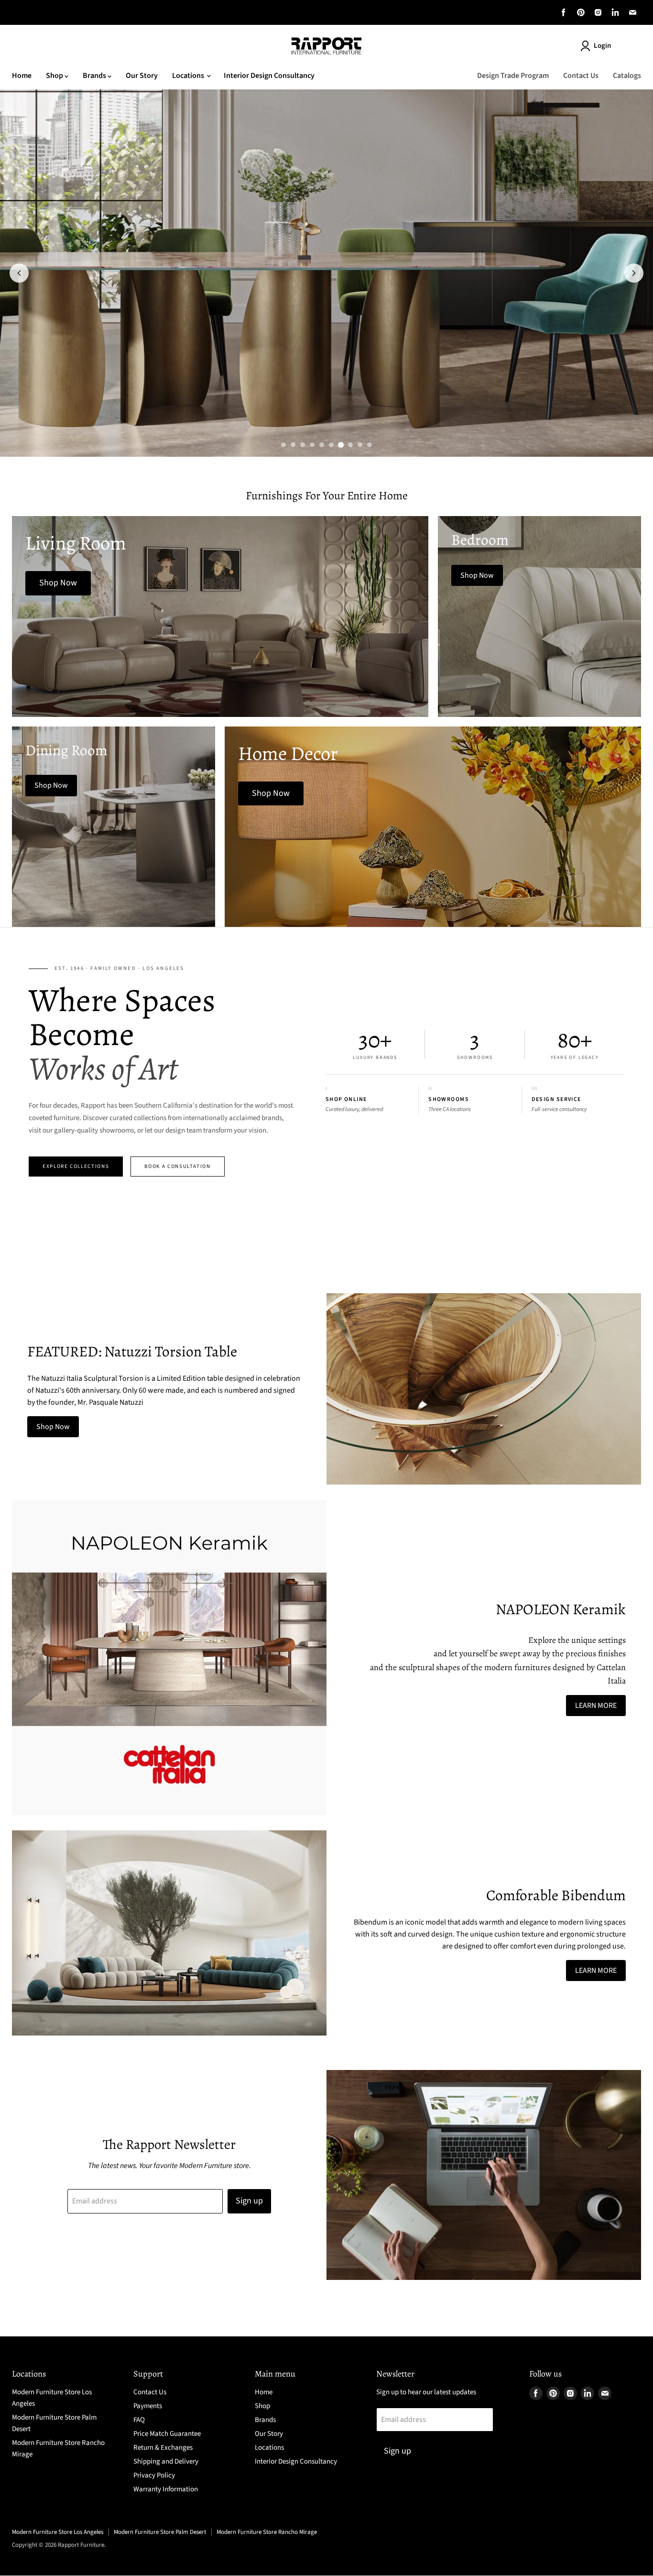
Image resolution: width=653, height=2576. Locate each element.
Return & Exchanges (163, 2448)
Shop (55, 76)
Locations (189, 76)
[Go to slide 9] (360, 445)
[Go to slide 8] (350, 445)
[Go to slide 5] (322, 445)
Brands (95, 76)
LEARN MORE (596, 1706)
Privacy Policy (154, 2475)
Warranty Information (166, 2489)
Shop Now (53, 1427)
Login (602, 46)
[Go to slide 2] (293, 445)
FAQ (139, 2420)
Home (22, 76)
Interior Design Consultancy (269, 76)
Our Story (142, 76)
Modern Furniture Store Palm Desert (160, 2532)
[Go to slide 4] (312, 445)
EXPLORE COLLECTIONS (76, 1166)
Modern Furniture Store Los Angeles (58, 2532)
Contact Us (581, 76)
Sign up (249, 2201)
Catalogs (627, 76)
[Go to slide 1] (283, 445)
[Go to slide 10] (370, 445)
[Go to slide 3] (303, 445)
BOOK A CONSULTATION (177, 1166)
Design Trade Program (513, 76)
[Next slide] (634, 273)
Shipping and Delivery (166, 2461)
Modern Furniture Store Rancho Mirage (267, 2532)
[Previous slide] (19, 273)
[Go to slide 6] (331, 445)
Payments (148, 2406)
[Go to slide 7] (341, 445)
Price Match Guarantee (167, 2434)
